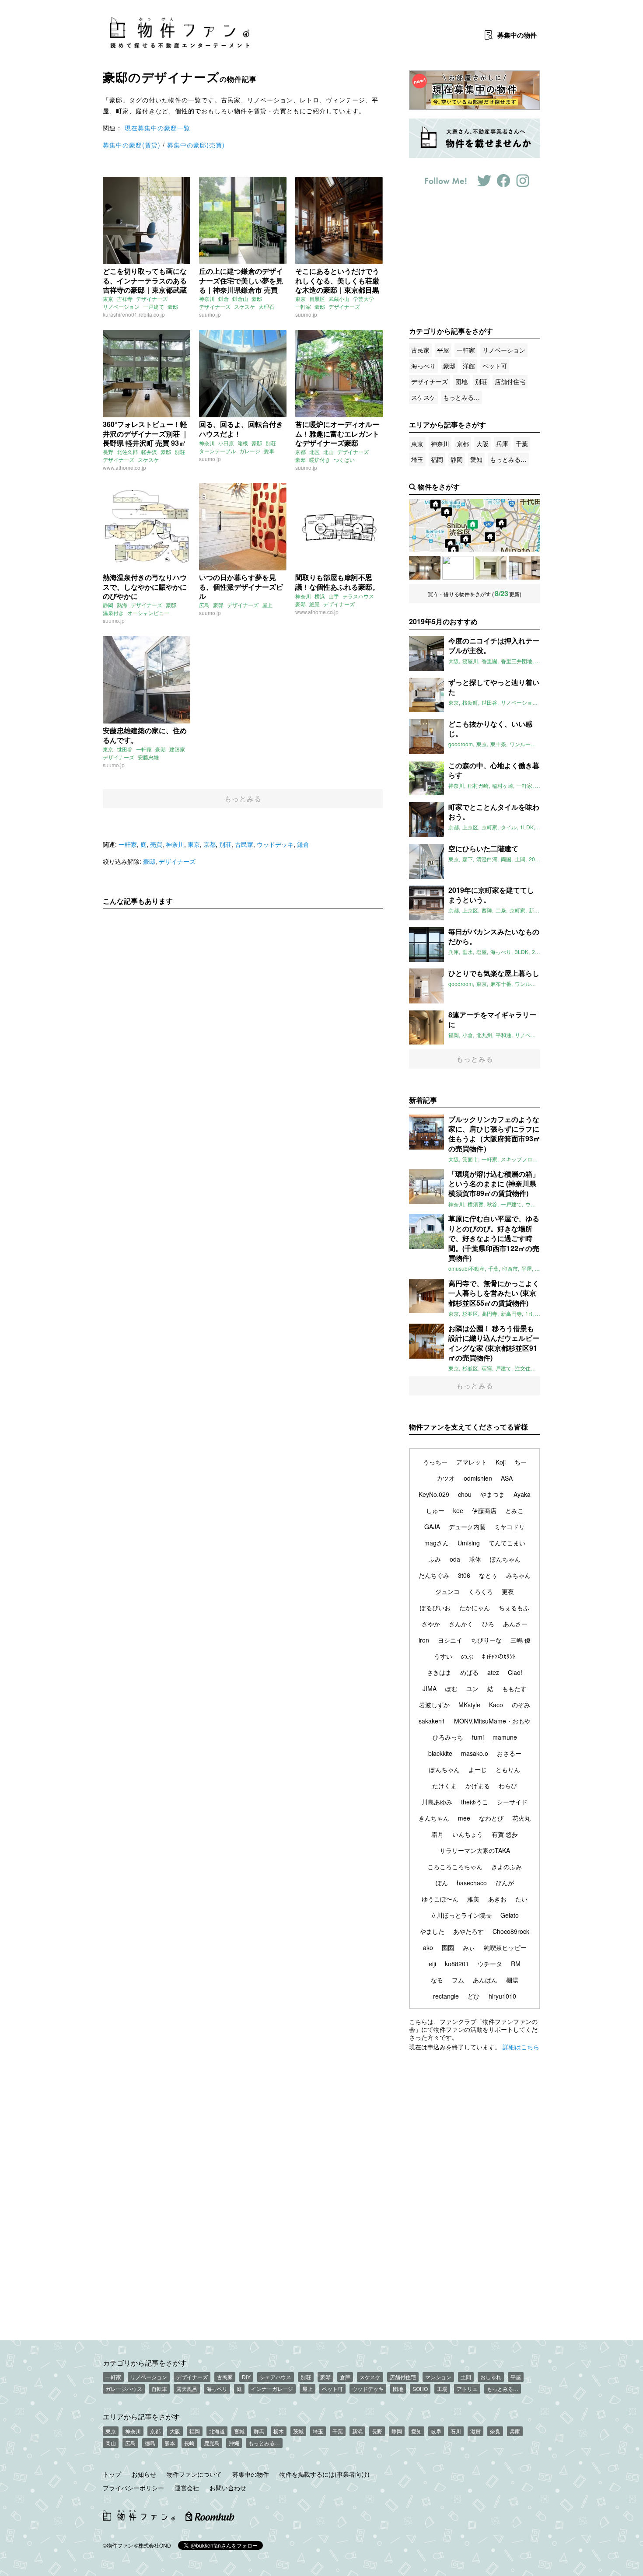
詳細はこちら (521, 2047)
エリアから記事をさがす (141, 2416)
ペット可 (495, 366)
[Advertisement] (243, 997)
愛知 (476, 459)
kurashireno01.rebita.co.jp (134, 314)
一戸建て (154, 306)
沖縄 (234, 2443)
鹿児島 (212, 2443)
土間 (466, 2377)
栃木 (279, 2431)
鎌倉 (224, 299)
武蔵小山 (339, 299)
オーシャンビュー (148, 613)
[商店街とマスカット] (491, 568)
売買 (156, 844)
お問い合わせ (228, 2488)
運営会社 (187, 2488)
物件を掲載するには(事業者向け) (325, 2474)
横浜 (320, 596)
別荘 (180, 452)
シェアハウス (276, 2377)
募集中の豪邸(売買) (196, 145)
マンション (438, 2377)
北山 (328, 452)
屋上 (267, 605)
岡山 (111, 2443)
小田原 (226, 443)
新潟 (357, 2431)
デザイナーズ (152, 299)
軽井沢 (149, 452)
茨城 (298, 2431)
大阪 (482, 444)
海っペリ (217, 2389)
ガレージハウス (124, 2389)
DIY (246, 2377)
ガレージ (250, 451)
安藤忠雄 (148, 757)
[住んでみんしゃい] (524, 568)
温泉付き (113, 613)
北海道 (217, 2431)
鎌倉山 (240, 299)
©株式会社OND (153, 2545)
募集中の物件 (251, 2474)
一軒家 (303, 306)
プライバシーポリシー (133, 2488)
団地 (461, 381)
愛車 (269, 451)
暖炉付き (320, 460)
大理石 (266, 306)
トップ (112, 2474)
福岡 (437, 459)
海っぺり (423, 366)
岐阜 (436, 2431)
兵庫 (502, 444)
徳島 (150, 2443)
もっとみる (243, 799)
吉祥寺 (125, 299)
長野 (108, 452)
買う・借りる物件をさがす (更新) (475, 593)
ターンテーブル (217, 451)
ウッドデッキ (275, 844)
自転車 (159, 2389)
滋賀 (475, 2431)
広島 (204, 605)
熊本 (170, 2443)
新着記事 (423, 1100)
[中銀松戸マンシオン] (425, 568)
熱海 (122, 605)
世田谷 (125, 749)
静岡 (108, 605)
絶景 (315, 604)
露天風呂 (187, 2389)
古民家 (244, 844)
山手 (334, 596)
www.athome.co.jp (124, 467)
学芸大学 (363, 299)
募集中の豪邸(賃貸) (132, 145)
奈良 (495, 2431)
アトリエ (467, 2389)
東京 (108, 299)
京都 (301, 452)
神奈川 (207, 299)
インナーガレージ (272, 2389)
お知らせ (144, 2474)
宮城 (239, 2431)
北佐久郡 (127, 452)
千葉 (522, 444)
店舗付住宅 (510, 381)
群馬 (259, 2431)
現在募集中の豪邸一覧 (157, 128)
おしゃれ (491, 2377)
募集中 (517, 35)
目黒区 (317, 299)
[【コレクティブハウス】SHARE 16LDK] (458, 568)
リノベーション (121, 306)
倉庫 (345, 2377)
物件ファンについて (194, 2474)
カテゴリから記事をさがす (145, 2363)
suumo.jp (210, 314)
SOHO (420, 2389)
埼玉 (417, 459)
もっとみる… (461, 397)
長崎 (189, 2443)
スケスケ (245, 306)
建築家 (177, 749)
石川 (456, 2431)
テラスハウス (358, 596)
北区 (315, 452)
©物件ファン (118, 2545)
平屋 (443, 350)
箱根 (243, 443)
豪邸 (173, 306)
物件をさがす (439, 487)
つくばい (344, 460)
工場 (442, 2389)
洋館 (469, 366)
